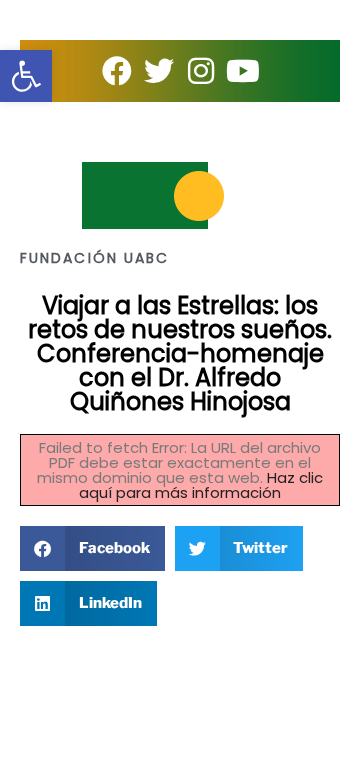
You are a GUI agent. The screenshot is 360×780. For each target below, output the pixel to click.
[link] (26, 76)
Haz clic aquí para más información (201, 485)
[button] (92, 548)
